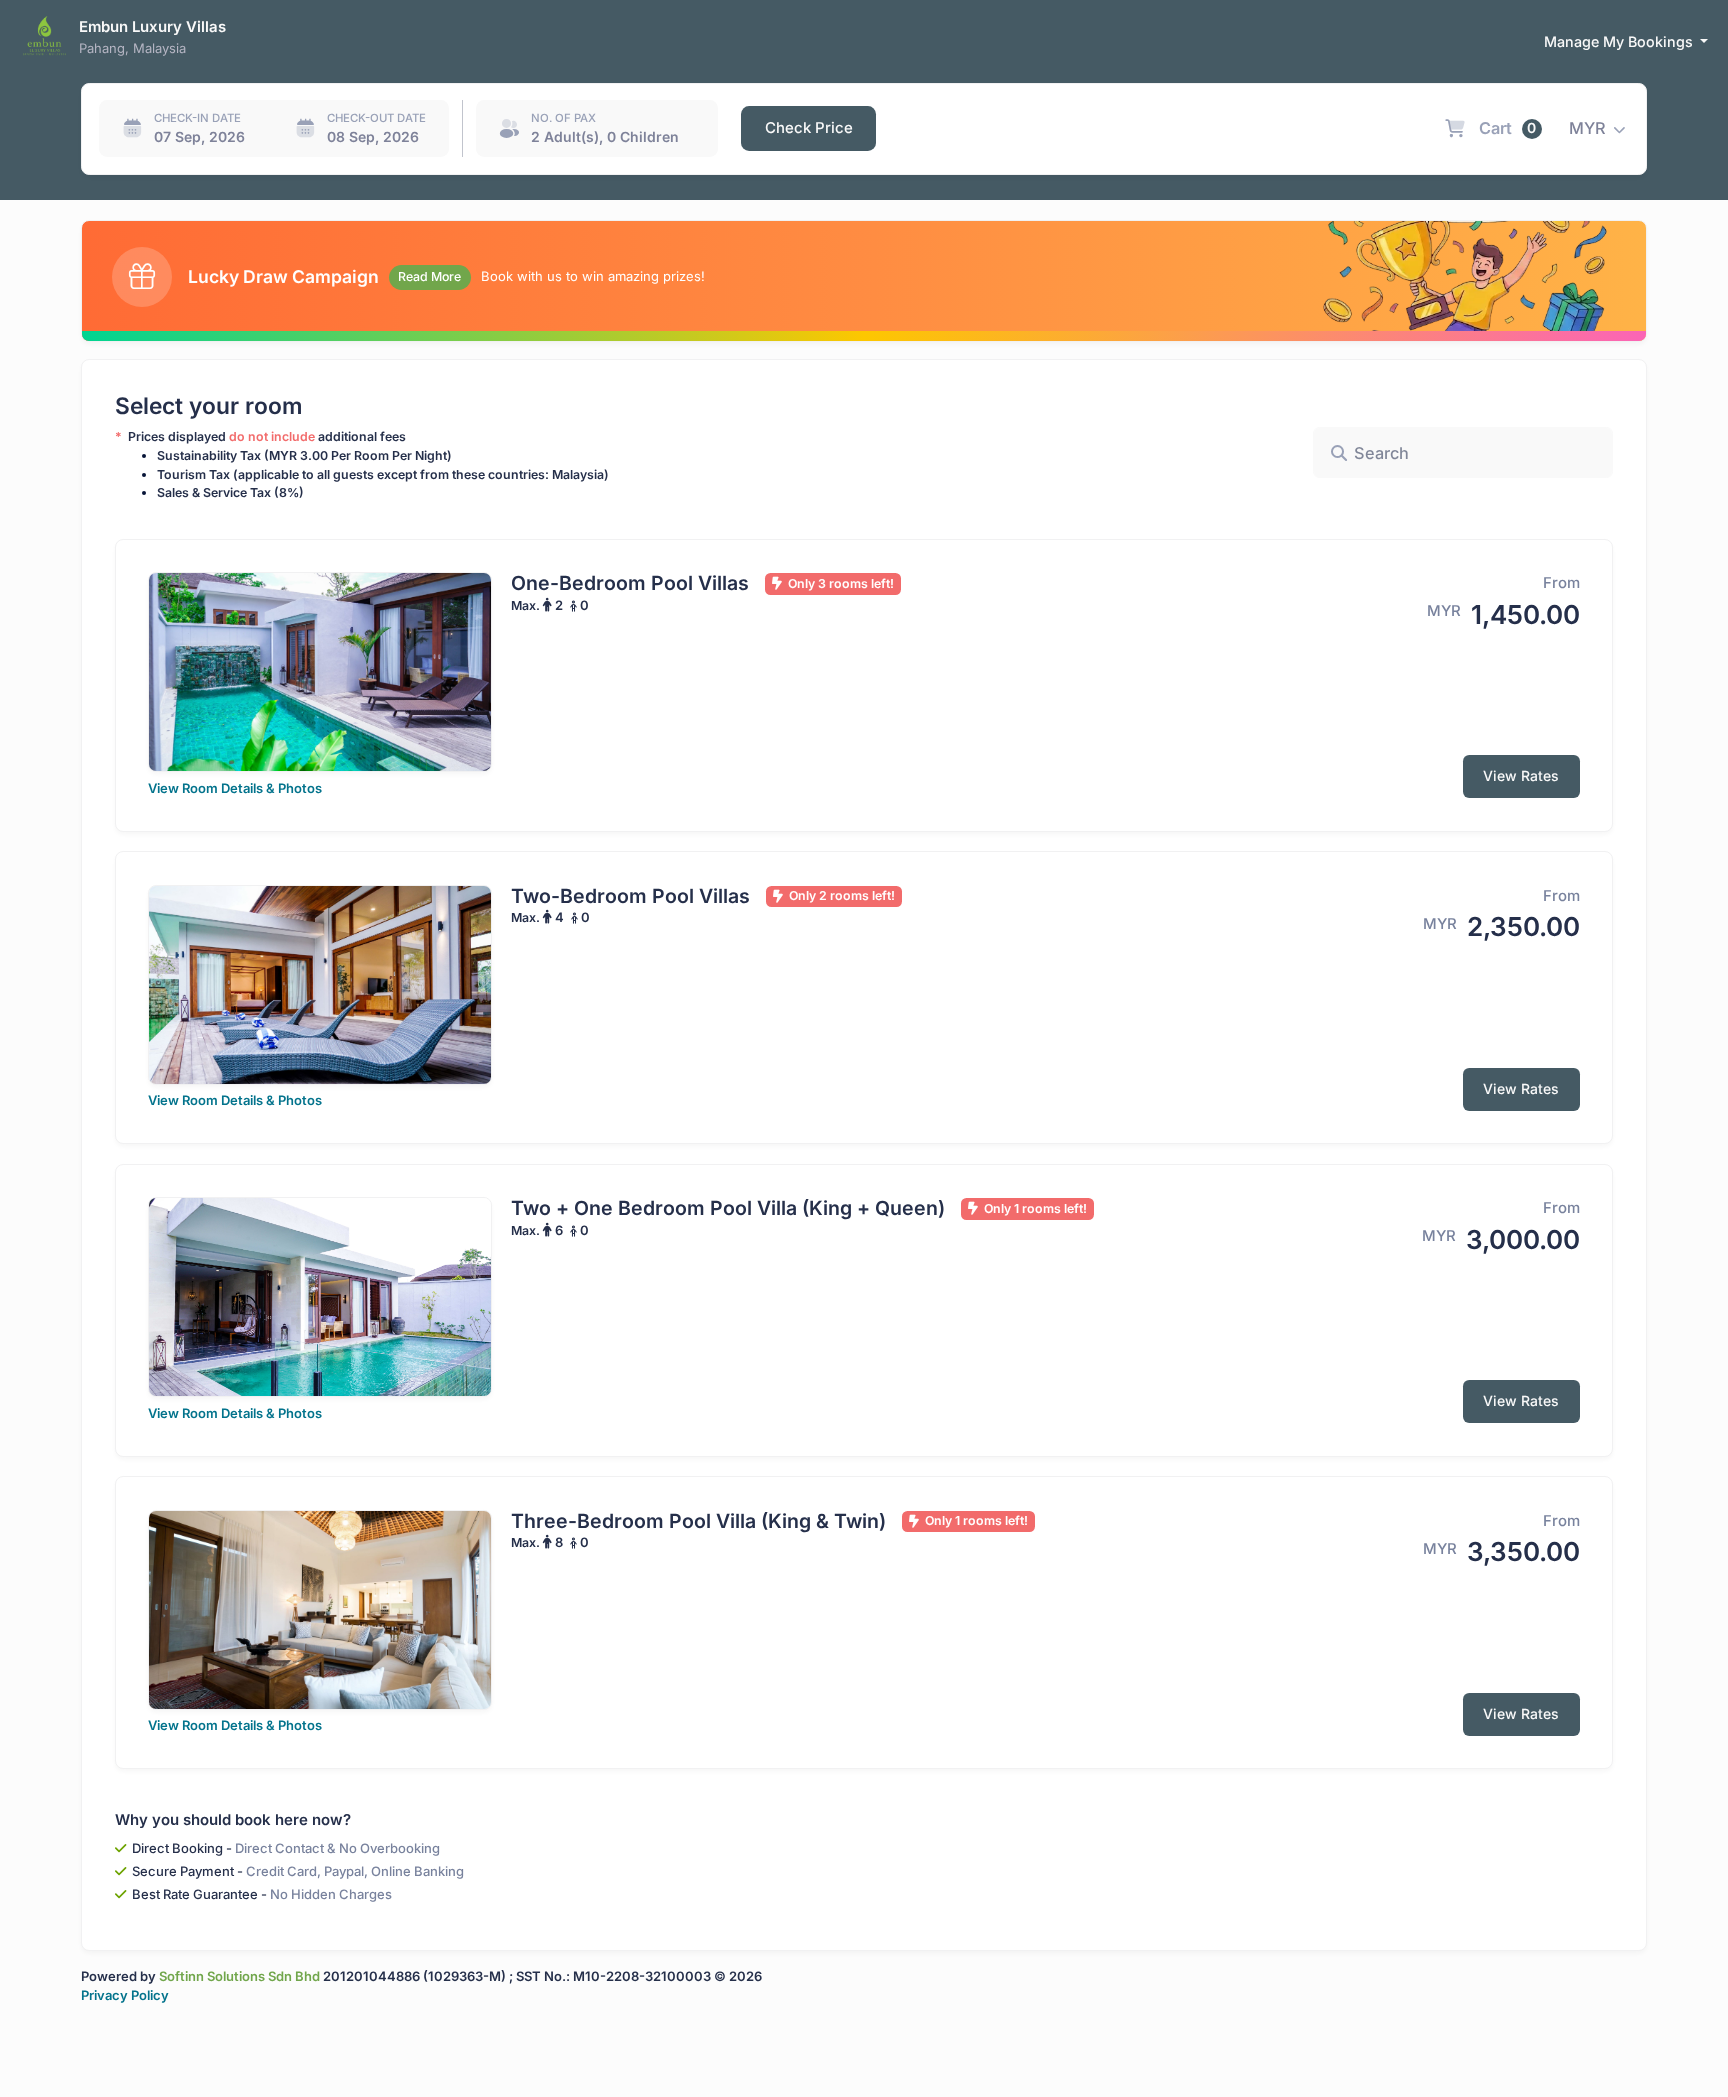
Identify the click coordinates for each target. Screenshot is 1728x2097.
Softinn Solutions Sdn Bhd (239, 1976)
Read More (429, 276)
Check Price (809, 128)
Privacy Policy (125, 1995)
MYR (1589, 128)
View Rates (1521, 775)
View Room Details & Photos (235, 788)
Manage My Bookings (1620, 41)
